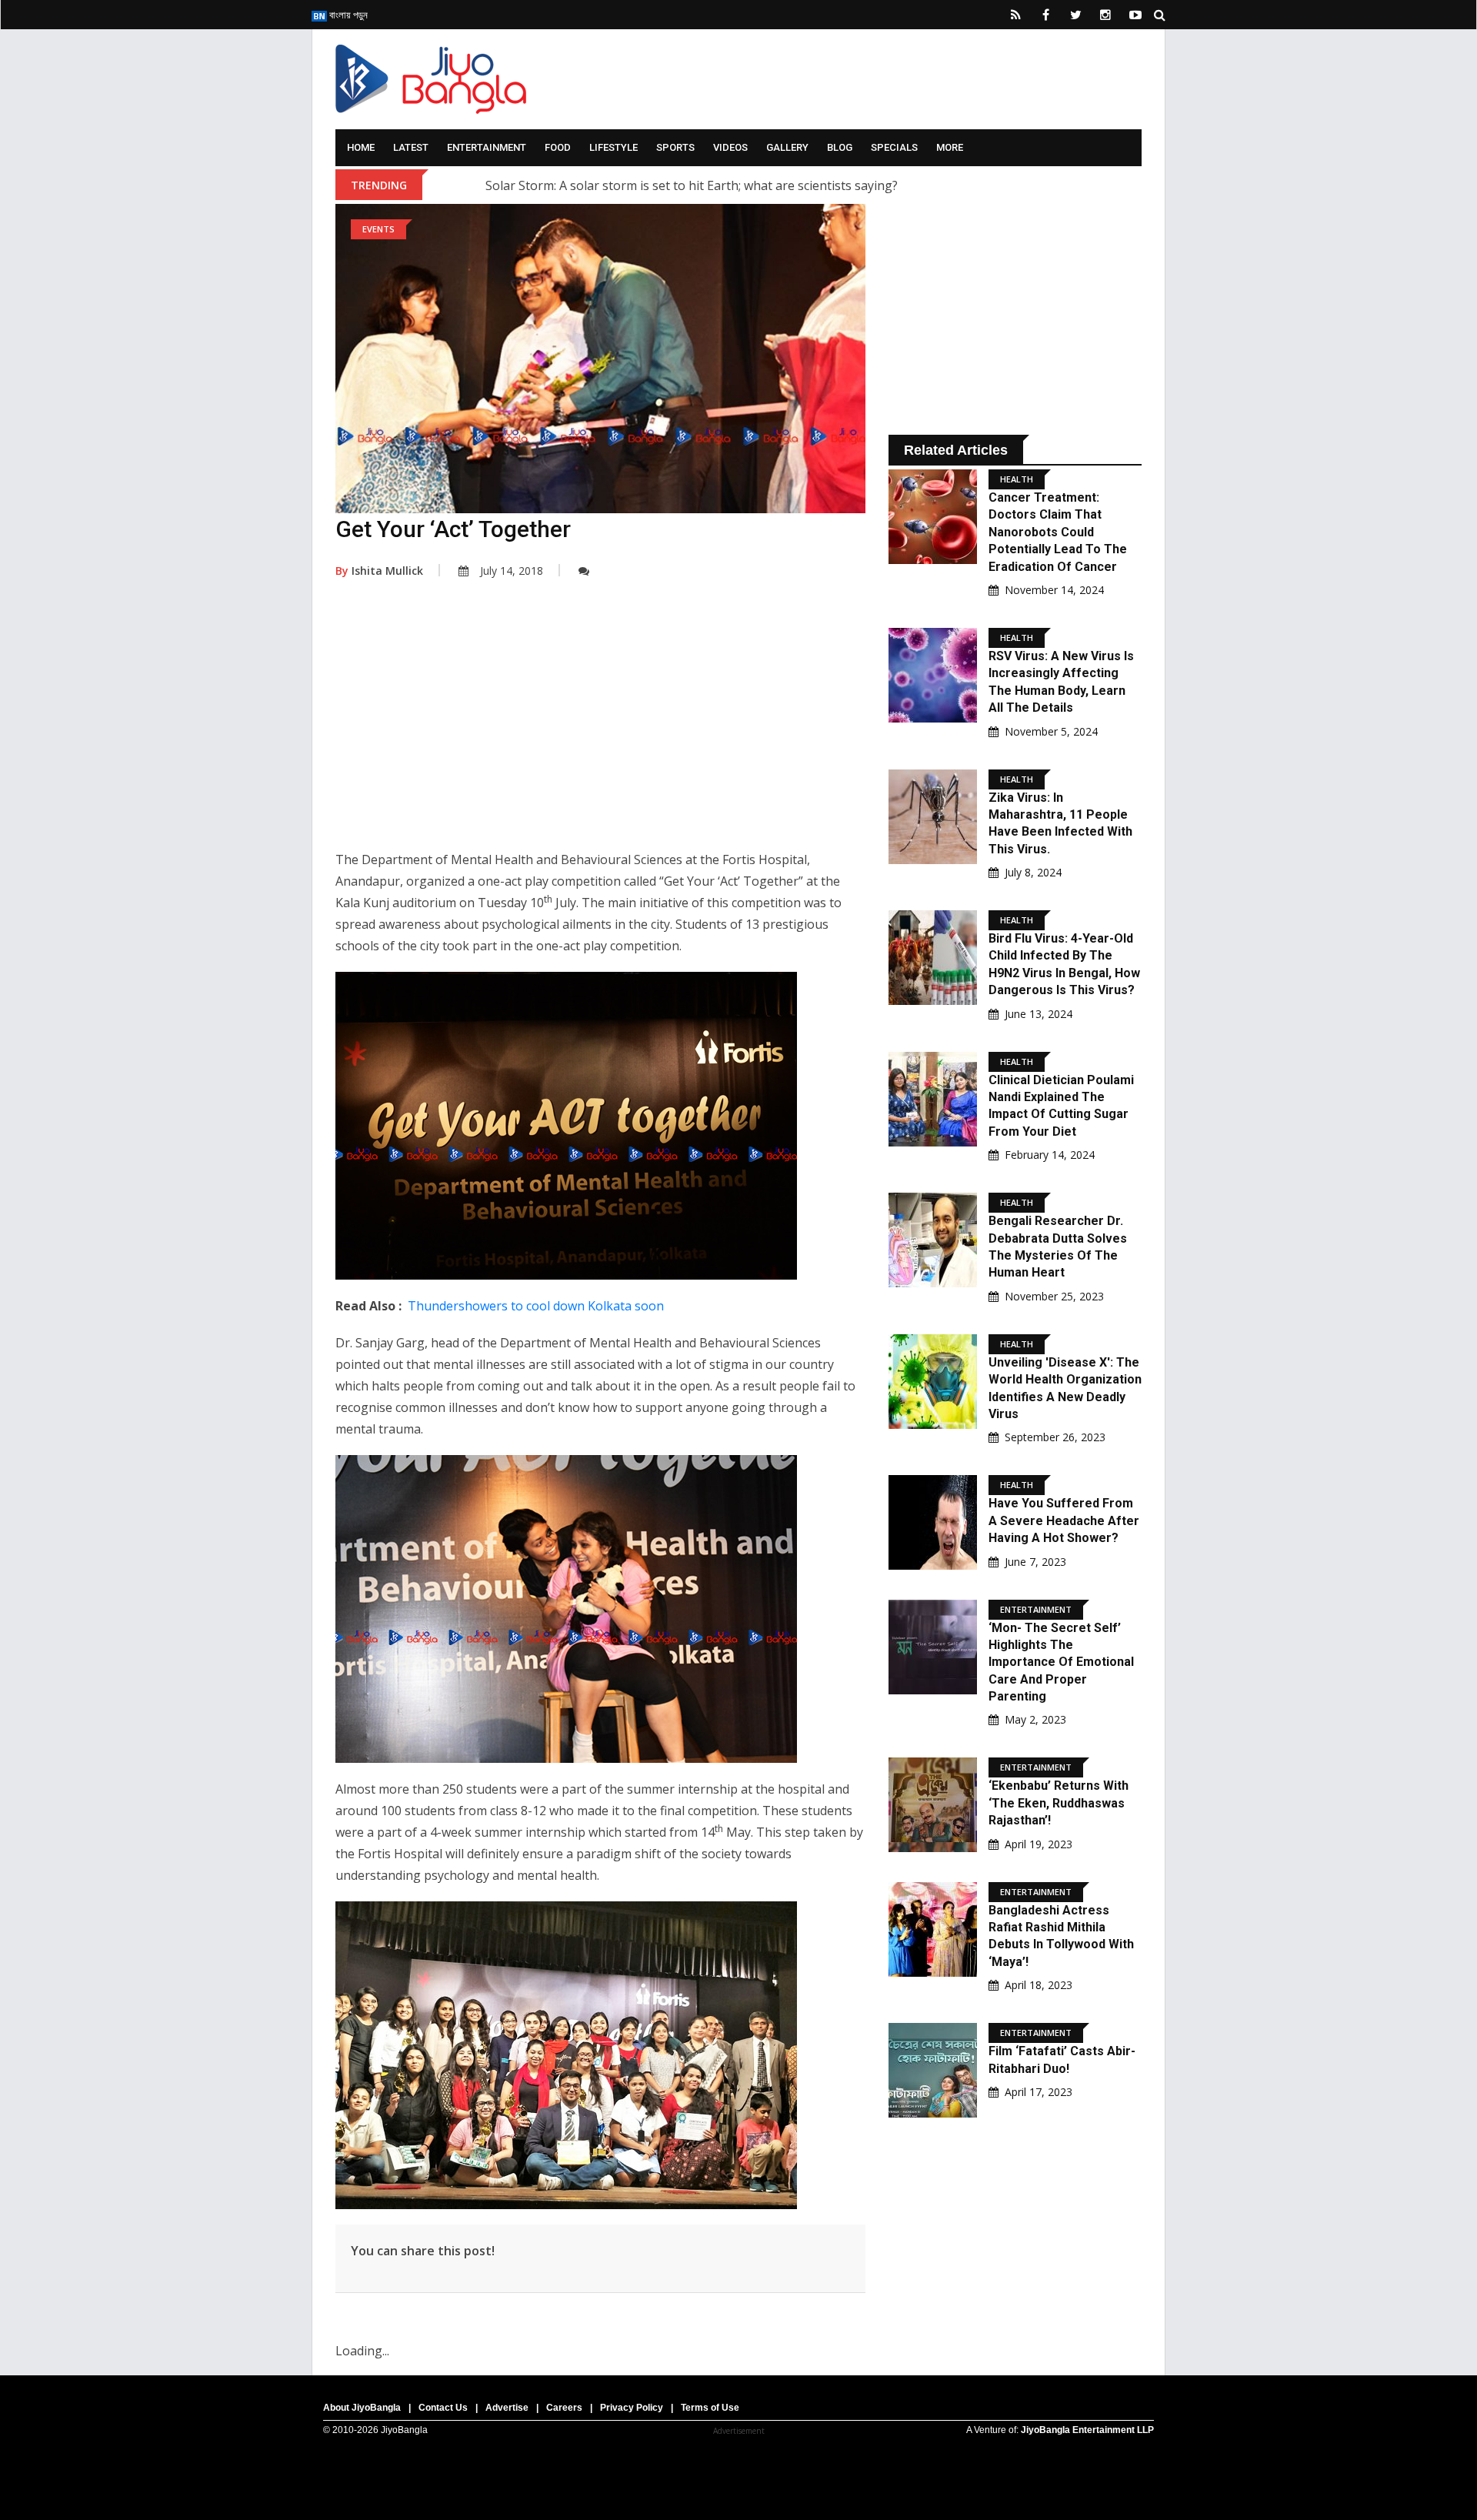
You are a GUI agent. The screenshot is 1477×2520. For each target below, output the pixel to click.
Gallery (787, 147)
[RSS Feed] (1015, 15)
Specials (894, 147)
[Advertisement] (600, 726)
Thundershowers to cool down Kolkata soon (536, 1306)
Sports (675, 147)
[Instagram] (1105, 15)
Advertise (507, 2408)
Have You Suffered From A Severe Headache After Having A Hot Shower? (1064, 1520)
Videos (730, 147)
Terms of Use (710, 2408)
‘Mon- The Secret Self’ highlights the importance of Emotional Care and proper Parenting (1061, 1662)
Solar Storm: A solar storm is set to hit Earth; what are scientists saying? (692, 185)
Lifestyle (613, 147)
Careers (564, 2408)
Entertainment (487, 147)
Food (558, 147)
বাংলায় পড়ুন (347, 15)
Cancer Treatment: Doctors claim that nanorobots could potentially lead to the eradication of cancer (1058, 532)
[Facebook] (1045, 15)
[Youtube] (1135, 15)
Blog (840, 147)
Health (1017, 479)
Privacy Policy (632, 2408)
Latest (411, 147)
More (950, 147)
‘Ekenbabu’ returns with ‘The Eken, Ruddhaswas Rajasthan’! (1059, 1803)
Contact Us (443, 2408)
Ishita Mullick (379, 571)
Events (378, 229)
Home (361, 147)
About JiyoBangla (362, 2408)
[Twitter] (1075, 15)
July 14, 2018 (512, 571)
